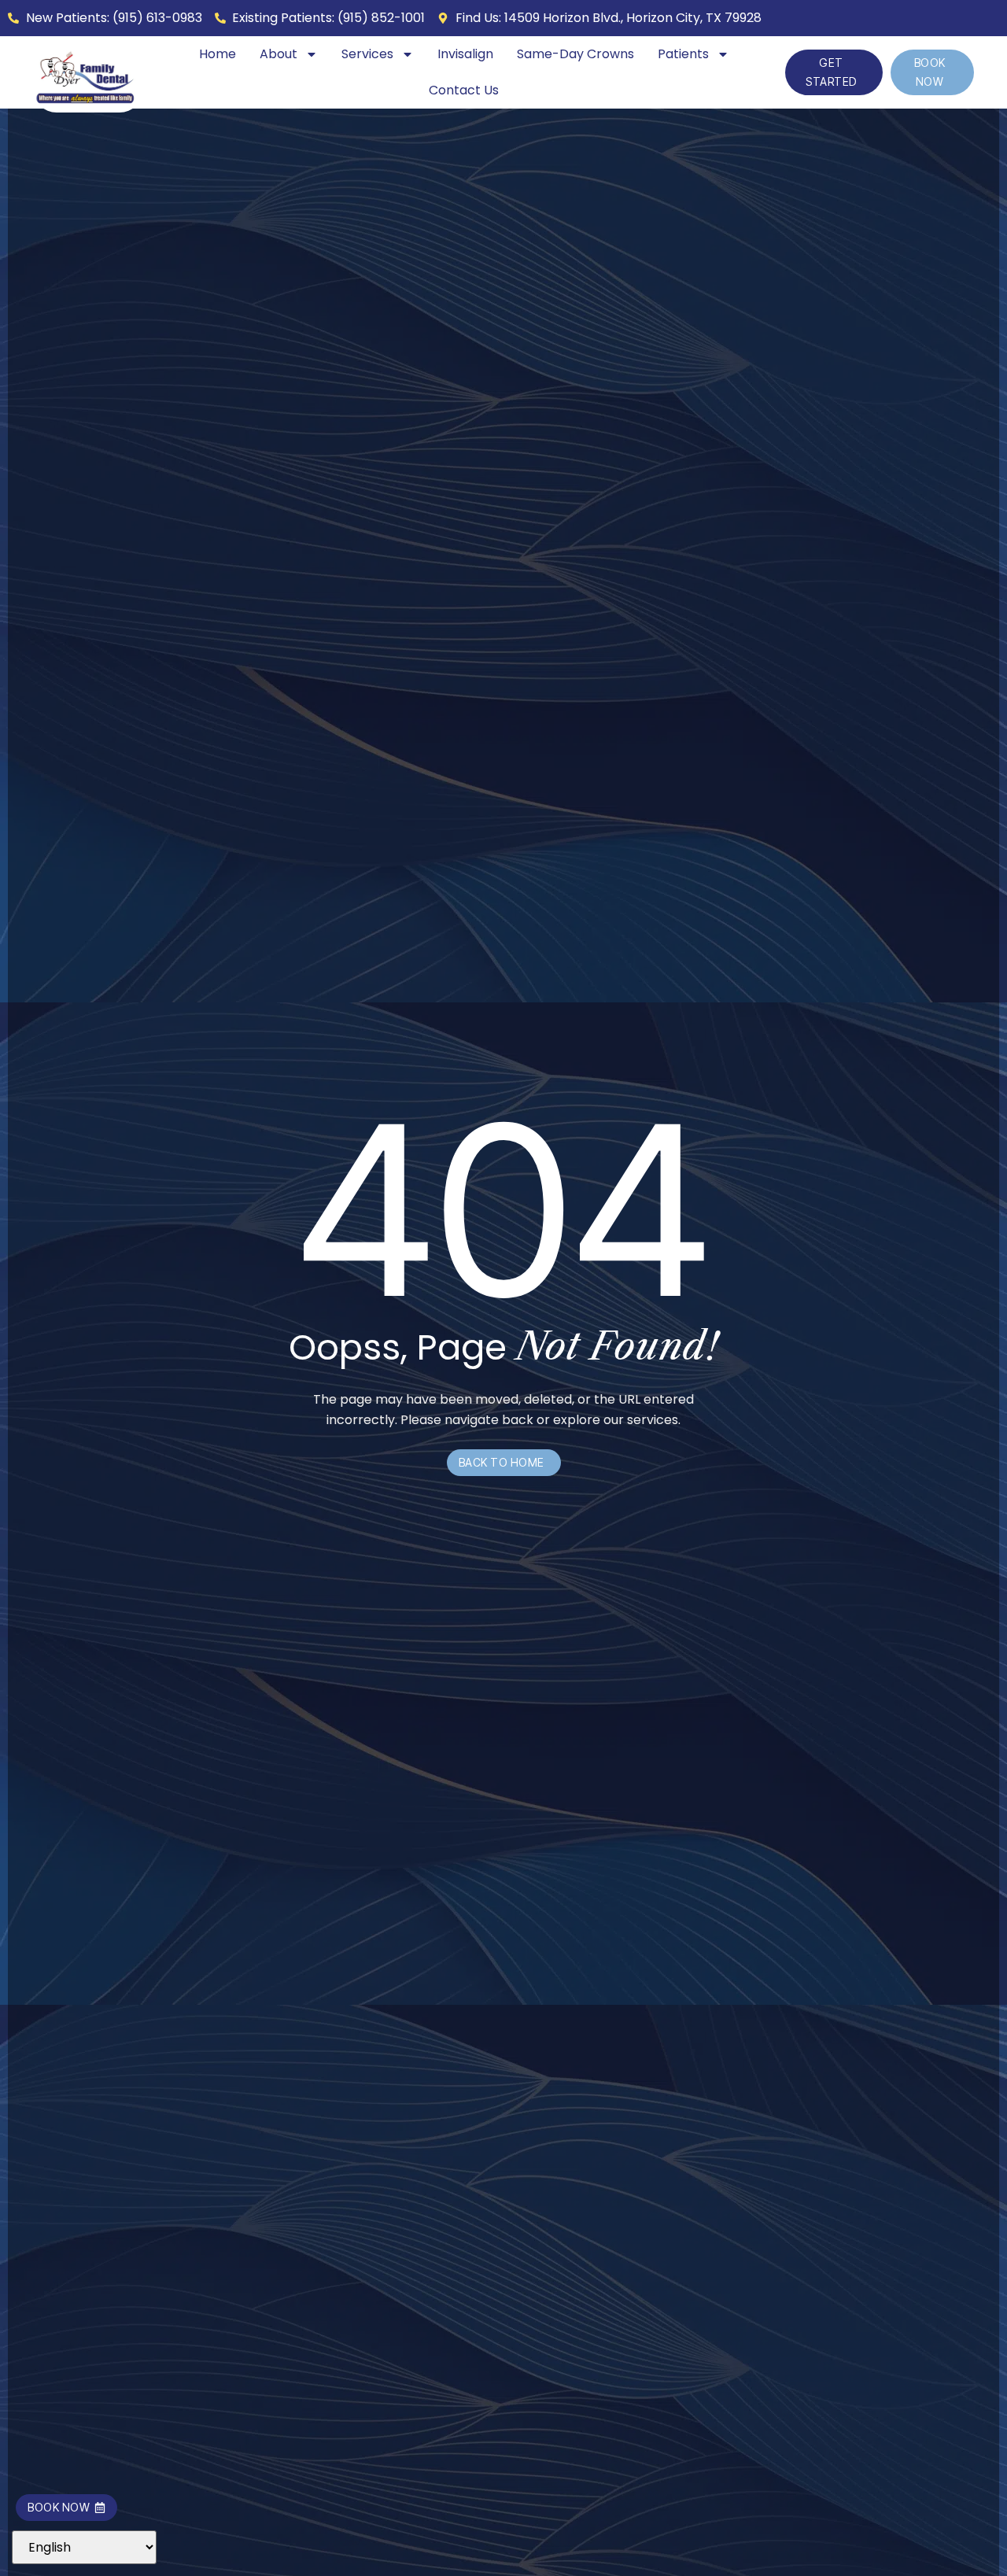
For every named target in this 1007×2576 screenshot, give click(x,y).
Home (218, 54)
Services (367, 54)
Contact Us (464, 90)
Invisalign (465, 54)
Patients (683, 54)
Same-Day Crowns (575, 54)
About (278, 54)
